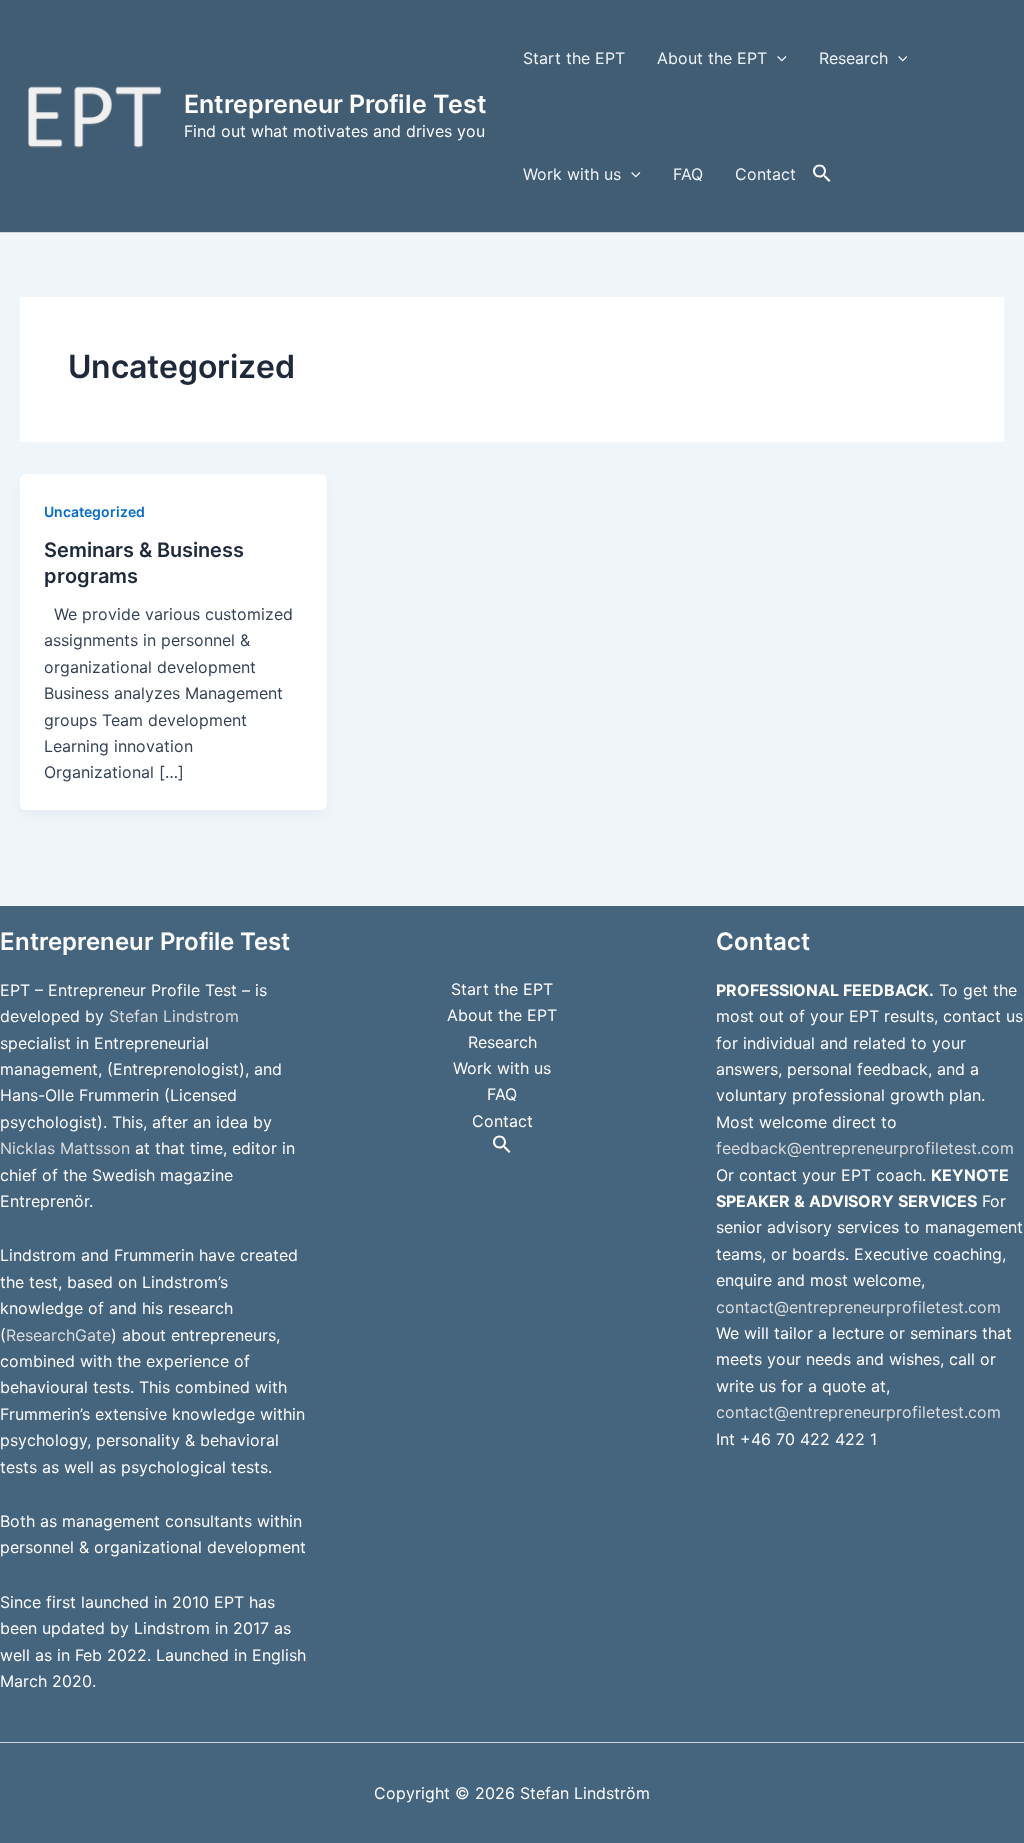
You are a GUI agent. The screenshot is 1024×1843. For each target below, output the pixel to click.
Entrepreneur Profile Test (335, 104)
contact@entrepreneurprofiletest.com (858, 1307)
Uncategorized (94, 511)
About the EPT (712, 58)
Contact (765, 174)
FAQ (688, 174)
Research (853, 58)
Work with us (572, 174)
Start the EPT (574, 58)
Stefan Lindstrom (174, 1016)
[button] (777, 58)
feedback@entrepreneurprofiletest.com (865, 1148)
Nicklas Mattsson (65, 1148)
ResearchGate (58, 1335)
